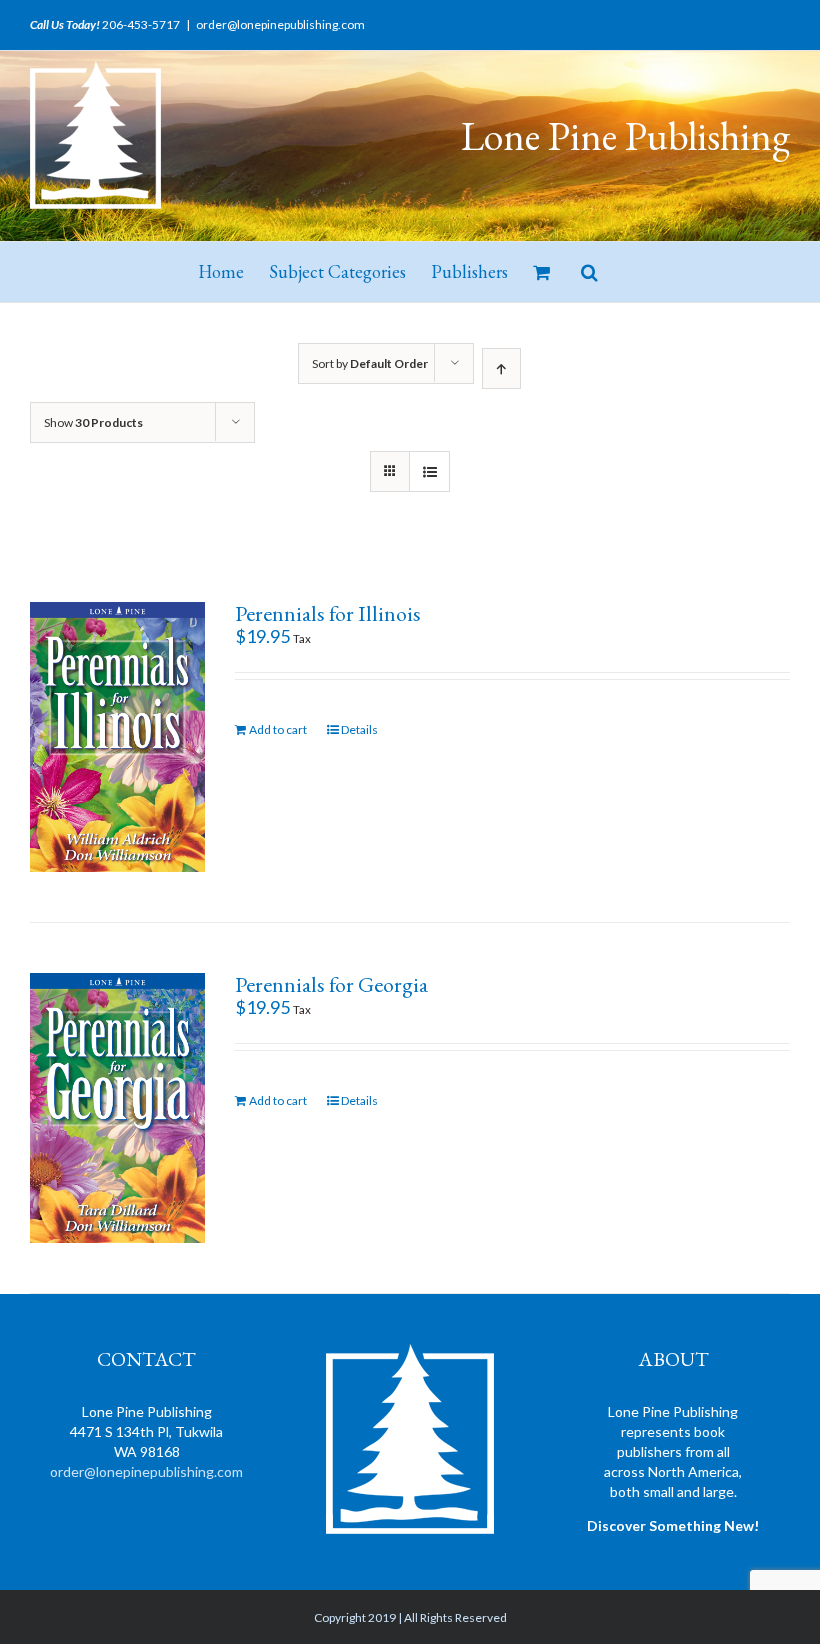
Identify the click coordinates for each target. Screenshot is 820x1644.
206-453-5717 (141, 24)
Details (359, 729)
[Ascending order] (501, 368)
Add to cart (278, 729)
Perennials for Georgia (331, 984)
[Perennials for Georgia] (117, 1108)
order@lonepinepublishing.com (280, 24)
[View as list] (429, 471)
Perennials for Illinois (328, 613)
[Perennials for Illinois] (117, 737)
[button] (589, 272)
